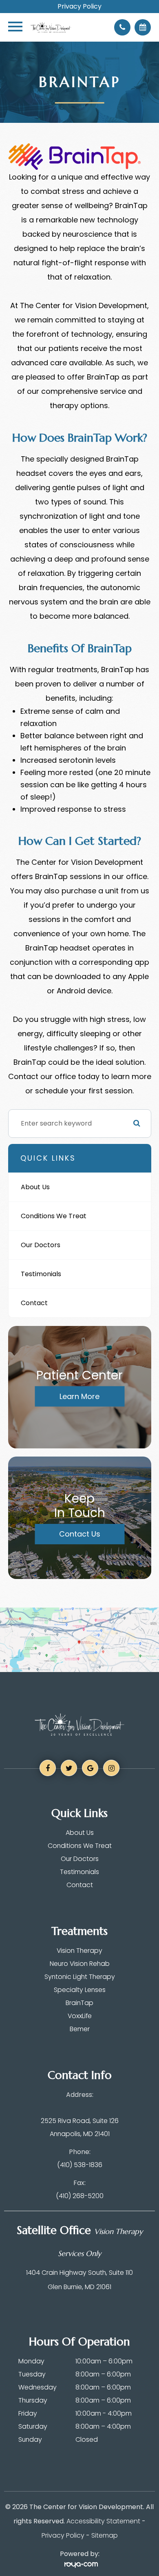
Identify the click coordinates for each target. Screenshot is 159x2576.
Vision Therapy (79, 1951)
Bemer (80, 2029)
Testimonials (41, 1274)
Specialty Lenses (80, 1990)
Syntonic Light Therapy (80, 1977)
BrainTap (79, 2003)
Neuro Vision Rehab (80, 1964)
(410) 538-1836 (80, 2165)
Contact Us (80, 1534)
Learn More (79, 1396)
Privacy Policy (79, 7)
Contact (34, 1303)
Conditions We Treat (54, 1216)
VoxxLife (80, 2016)
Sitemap (105, 2535)
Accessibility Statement (103, 2521)
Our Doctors (41, 1245)
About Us (35, 1187)
